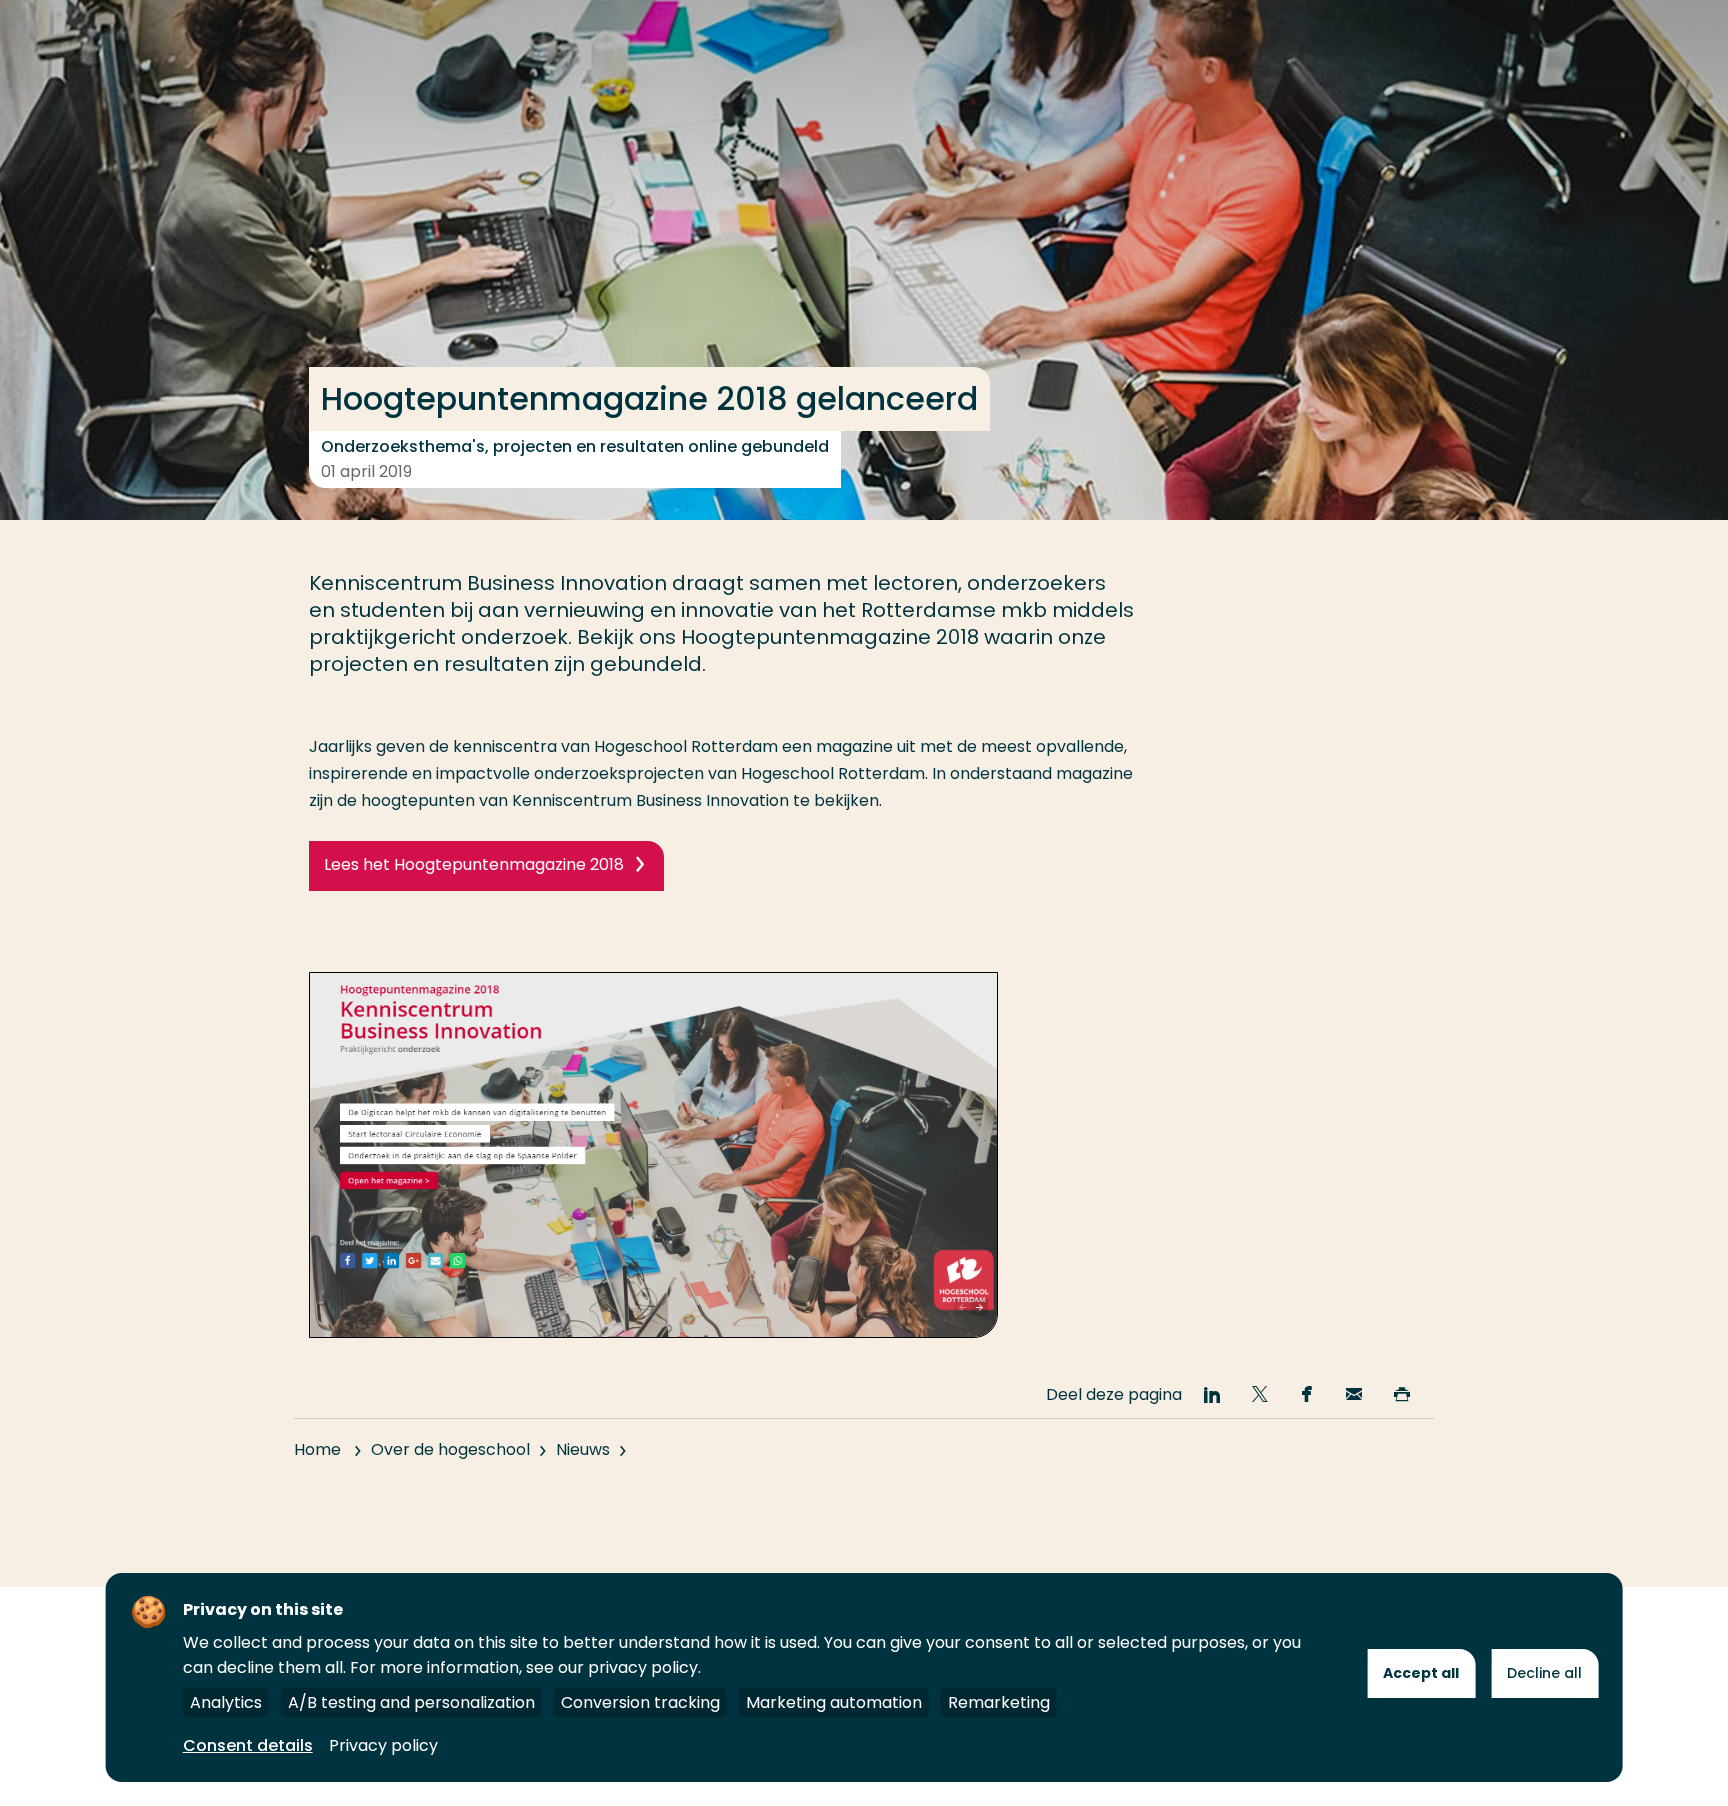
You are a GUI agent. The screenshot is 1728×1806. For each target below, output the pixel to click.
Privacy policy (383, 1745)
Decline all (1544, 1673)
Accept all (1421, 1673)
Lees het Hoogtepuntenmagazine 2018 (474, 864)
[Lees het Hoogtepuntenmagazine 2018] (653, 1332)
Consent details (248, 1745)
